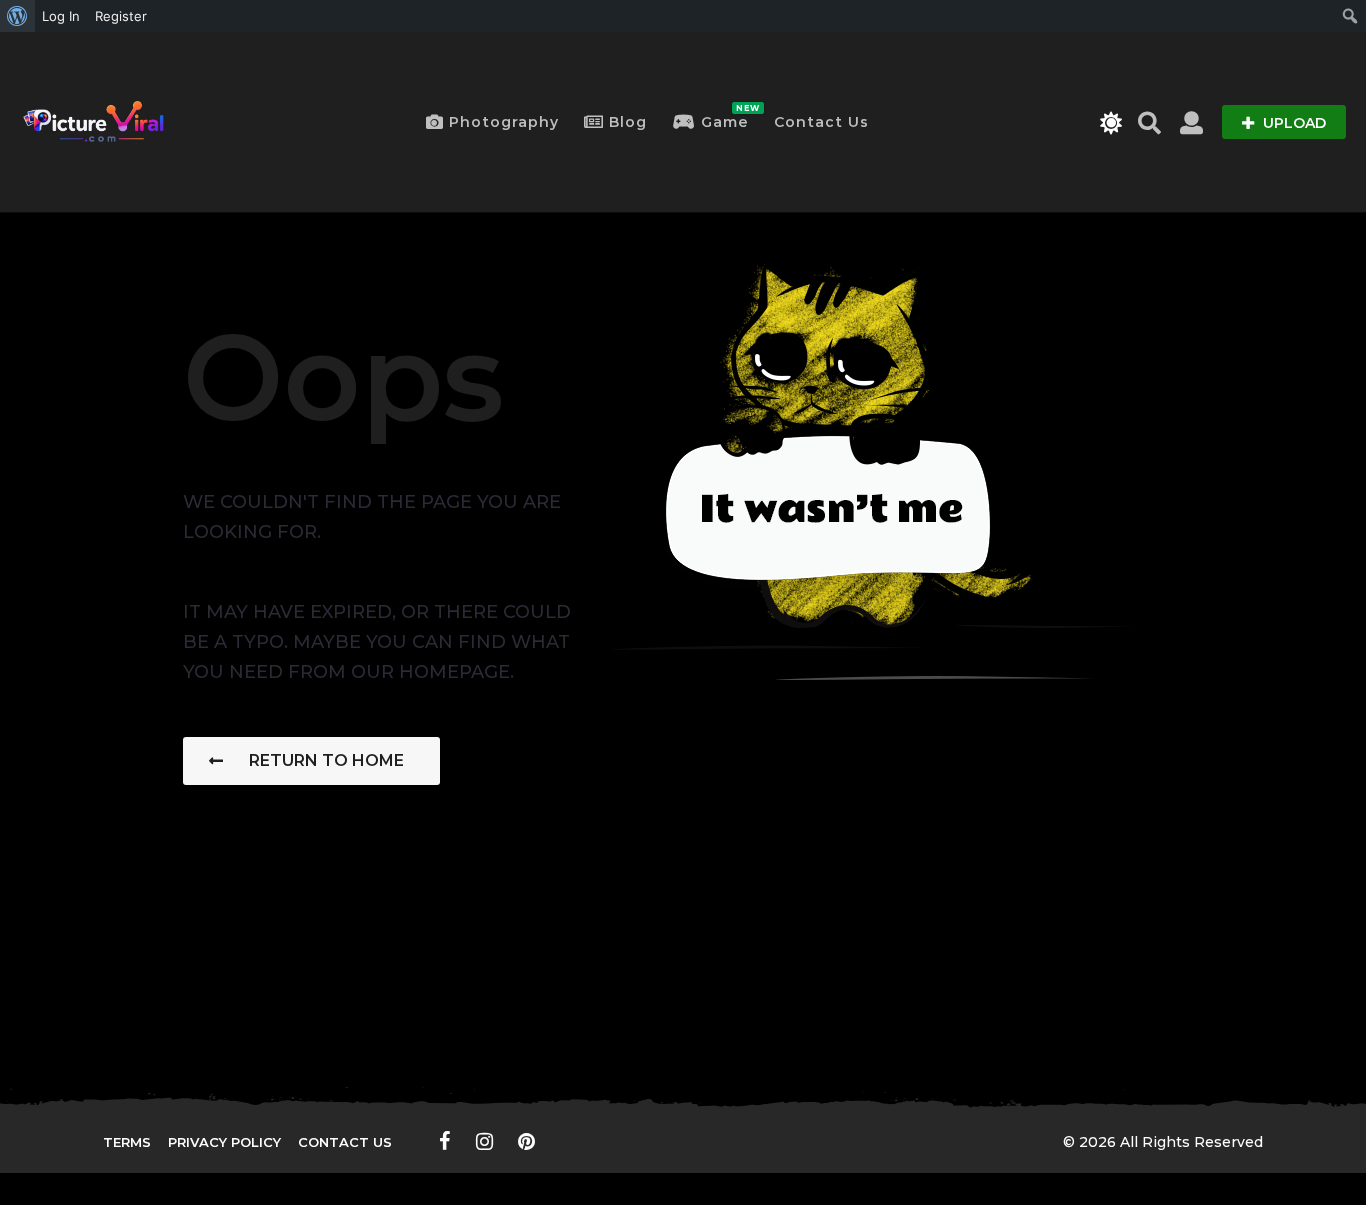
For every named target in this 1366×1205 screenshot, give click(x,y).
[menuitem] (17, 16)
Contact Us (821, 122)
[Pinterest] (526, 1141)
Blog (628, 122)
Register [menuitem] (121, 16)
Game (725, 117)
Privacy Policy (224, 1142)
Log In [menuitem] (61, 16)
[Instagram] (484, 1141)
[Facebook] (445, 1141)
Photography (504, 122)
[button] (1111, 122)
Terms (127, 1142)
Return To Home (326, 760)
